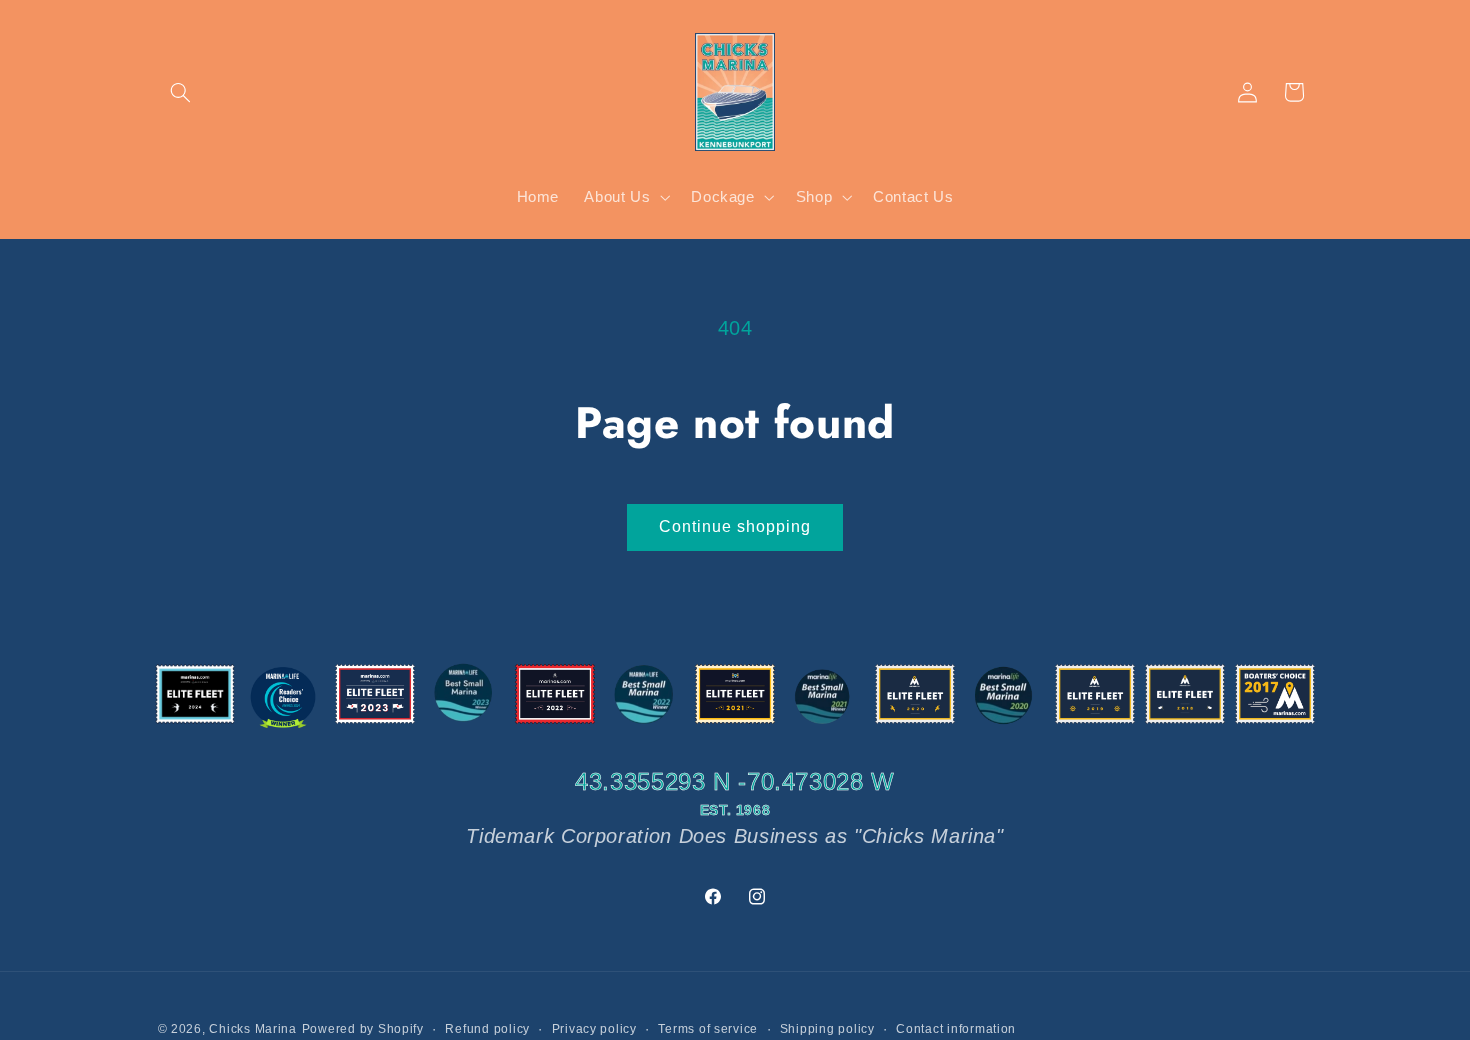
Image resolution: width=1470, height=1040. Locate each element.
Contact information (956, 1029)
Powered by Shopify (363, 1029)
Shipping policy (827, 1029)
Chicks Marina (253, 1029)
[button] (181, 92)
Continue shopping (735, 526)
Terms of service (708, 1029)
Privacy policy (594, 1029)
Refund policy (487, 1029)
